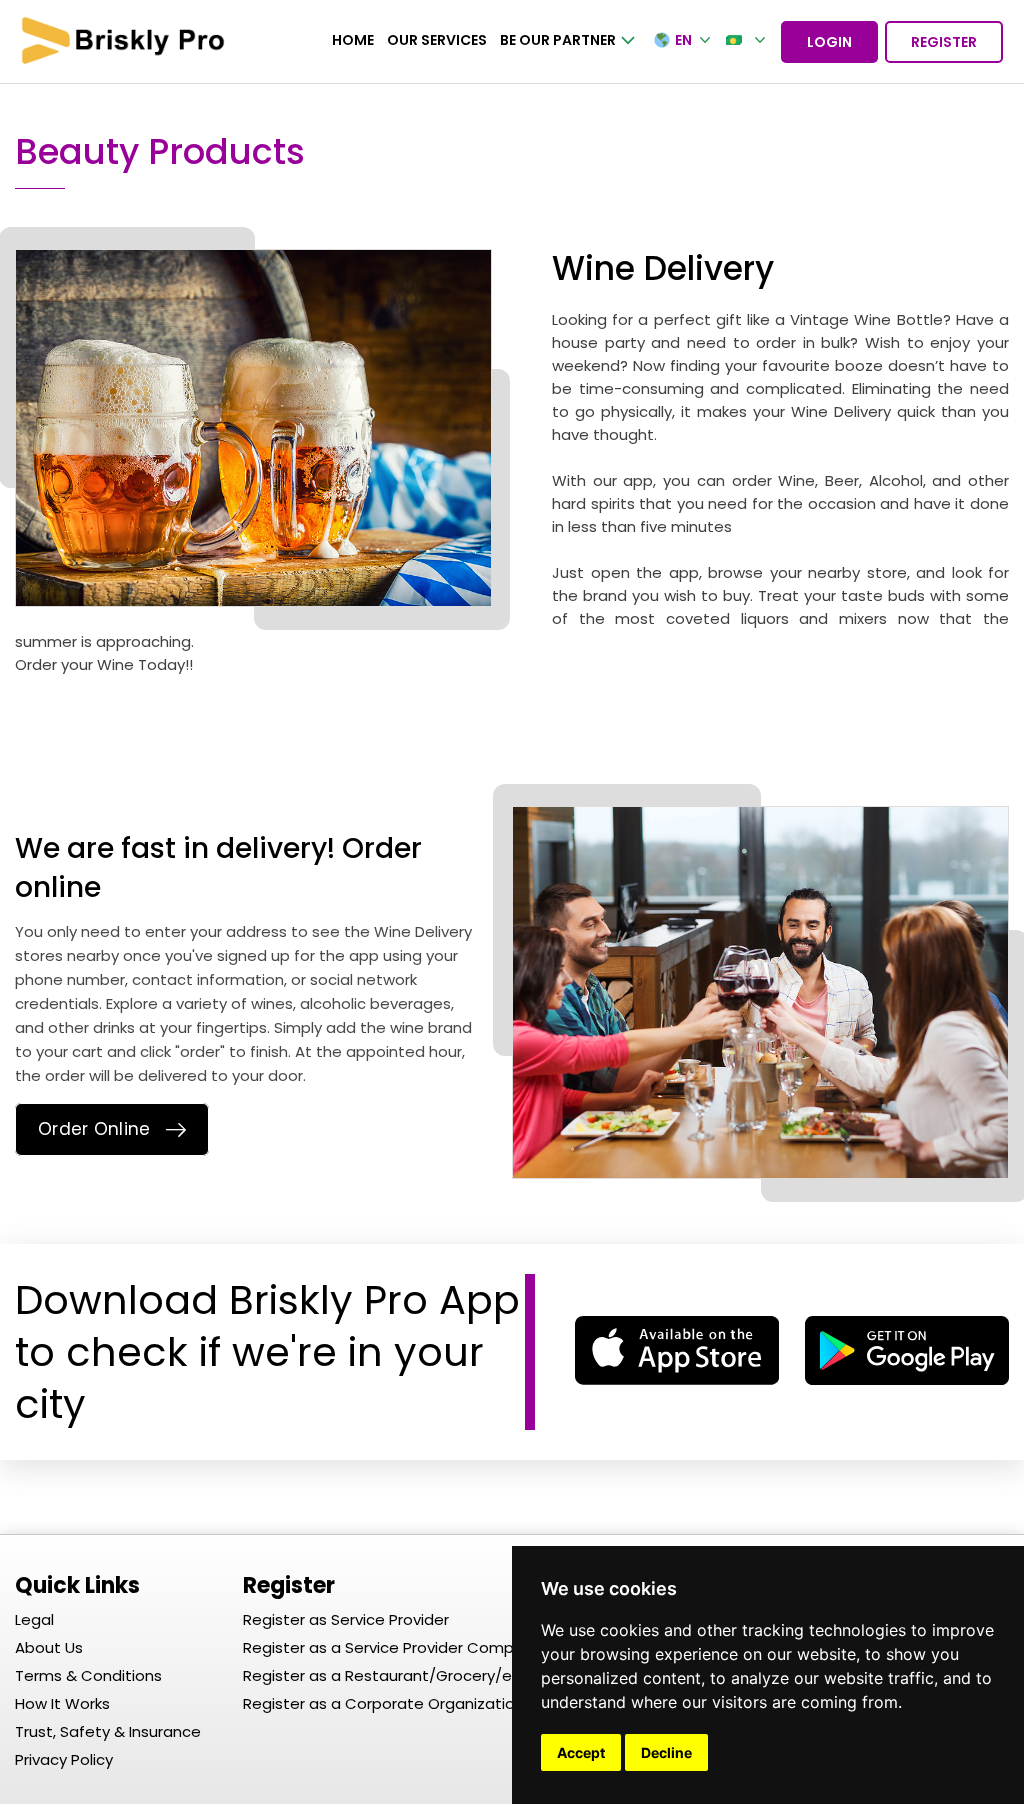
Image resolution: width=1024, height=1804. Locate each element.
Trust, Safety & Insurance (108, 1731)
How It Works (62, 1703)
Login (829, 42)
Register (944, 42)
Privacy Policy (64, 1759)
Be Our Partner (558, 40)
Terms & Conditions (88, 1675)
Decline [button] (666, 1752)
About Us (49, 1647)
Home (353, 40)
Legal (34, 1619)
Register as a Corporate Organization (383, 1703)
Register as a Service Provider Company (392, 1647)
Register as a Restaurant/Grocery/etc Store (408, 1675)
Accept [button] (581, 1752)
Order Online (94, 1129)
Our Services (437, 40)
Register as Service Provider (346, 1619)
